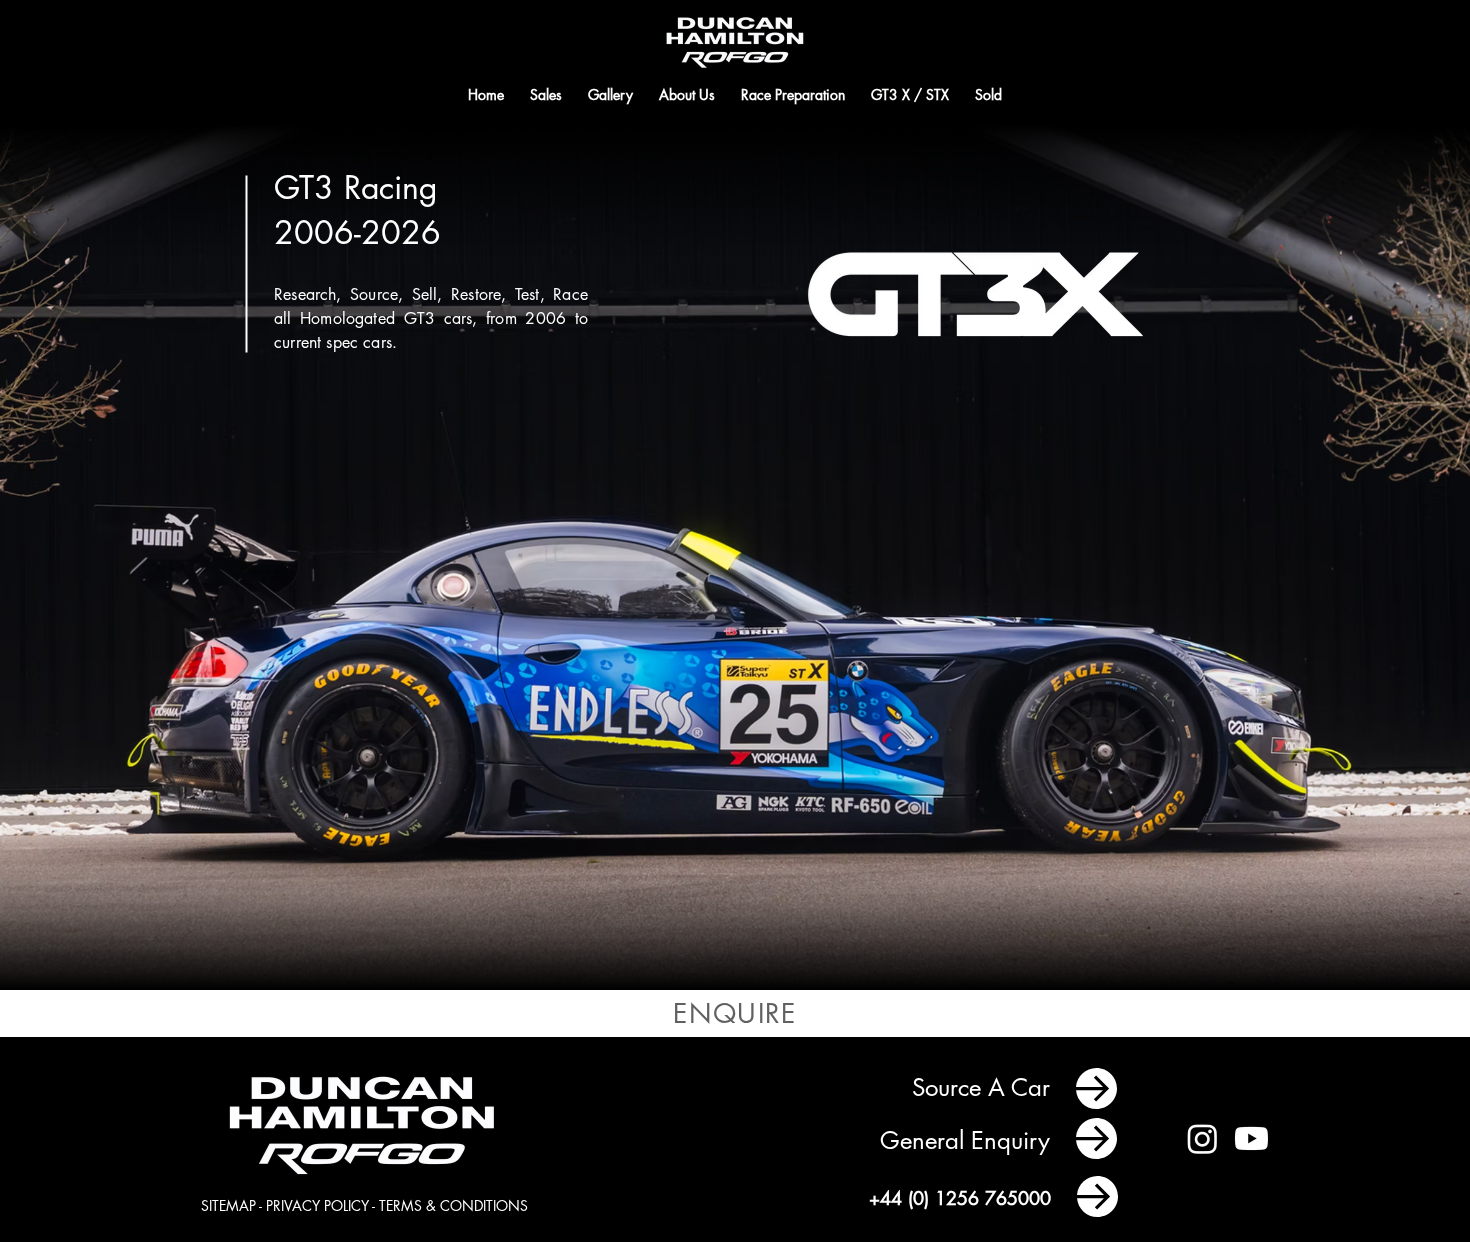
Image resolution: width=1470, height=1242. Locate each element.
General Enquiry (968, 1140)
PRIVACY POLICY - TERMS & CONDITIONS (397, 1205)
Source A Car (984, 1087)
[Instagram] (1202, 1138)
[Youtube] (1251, 1138)
